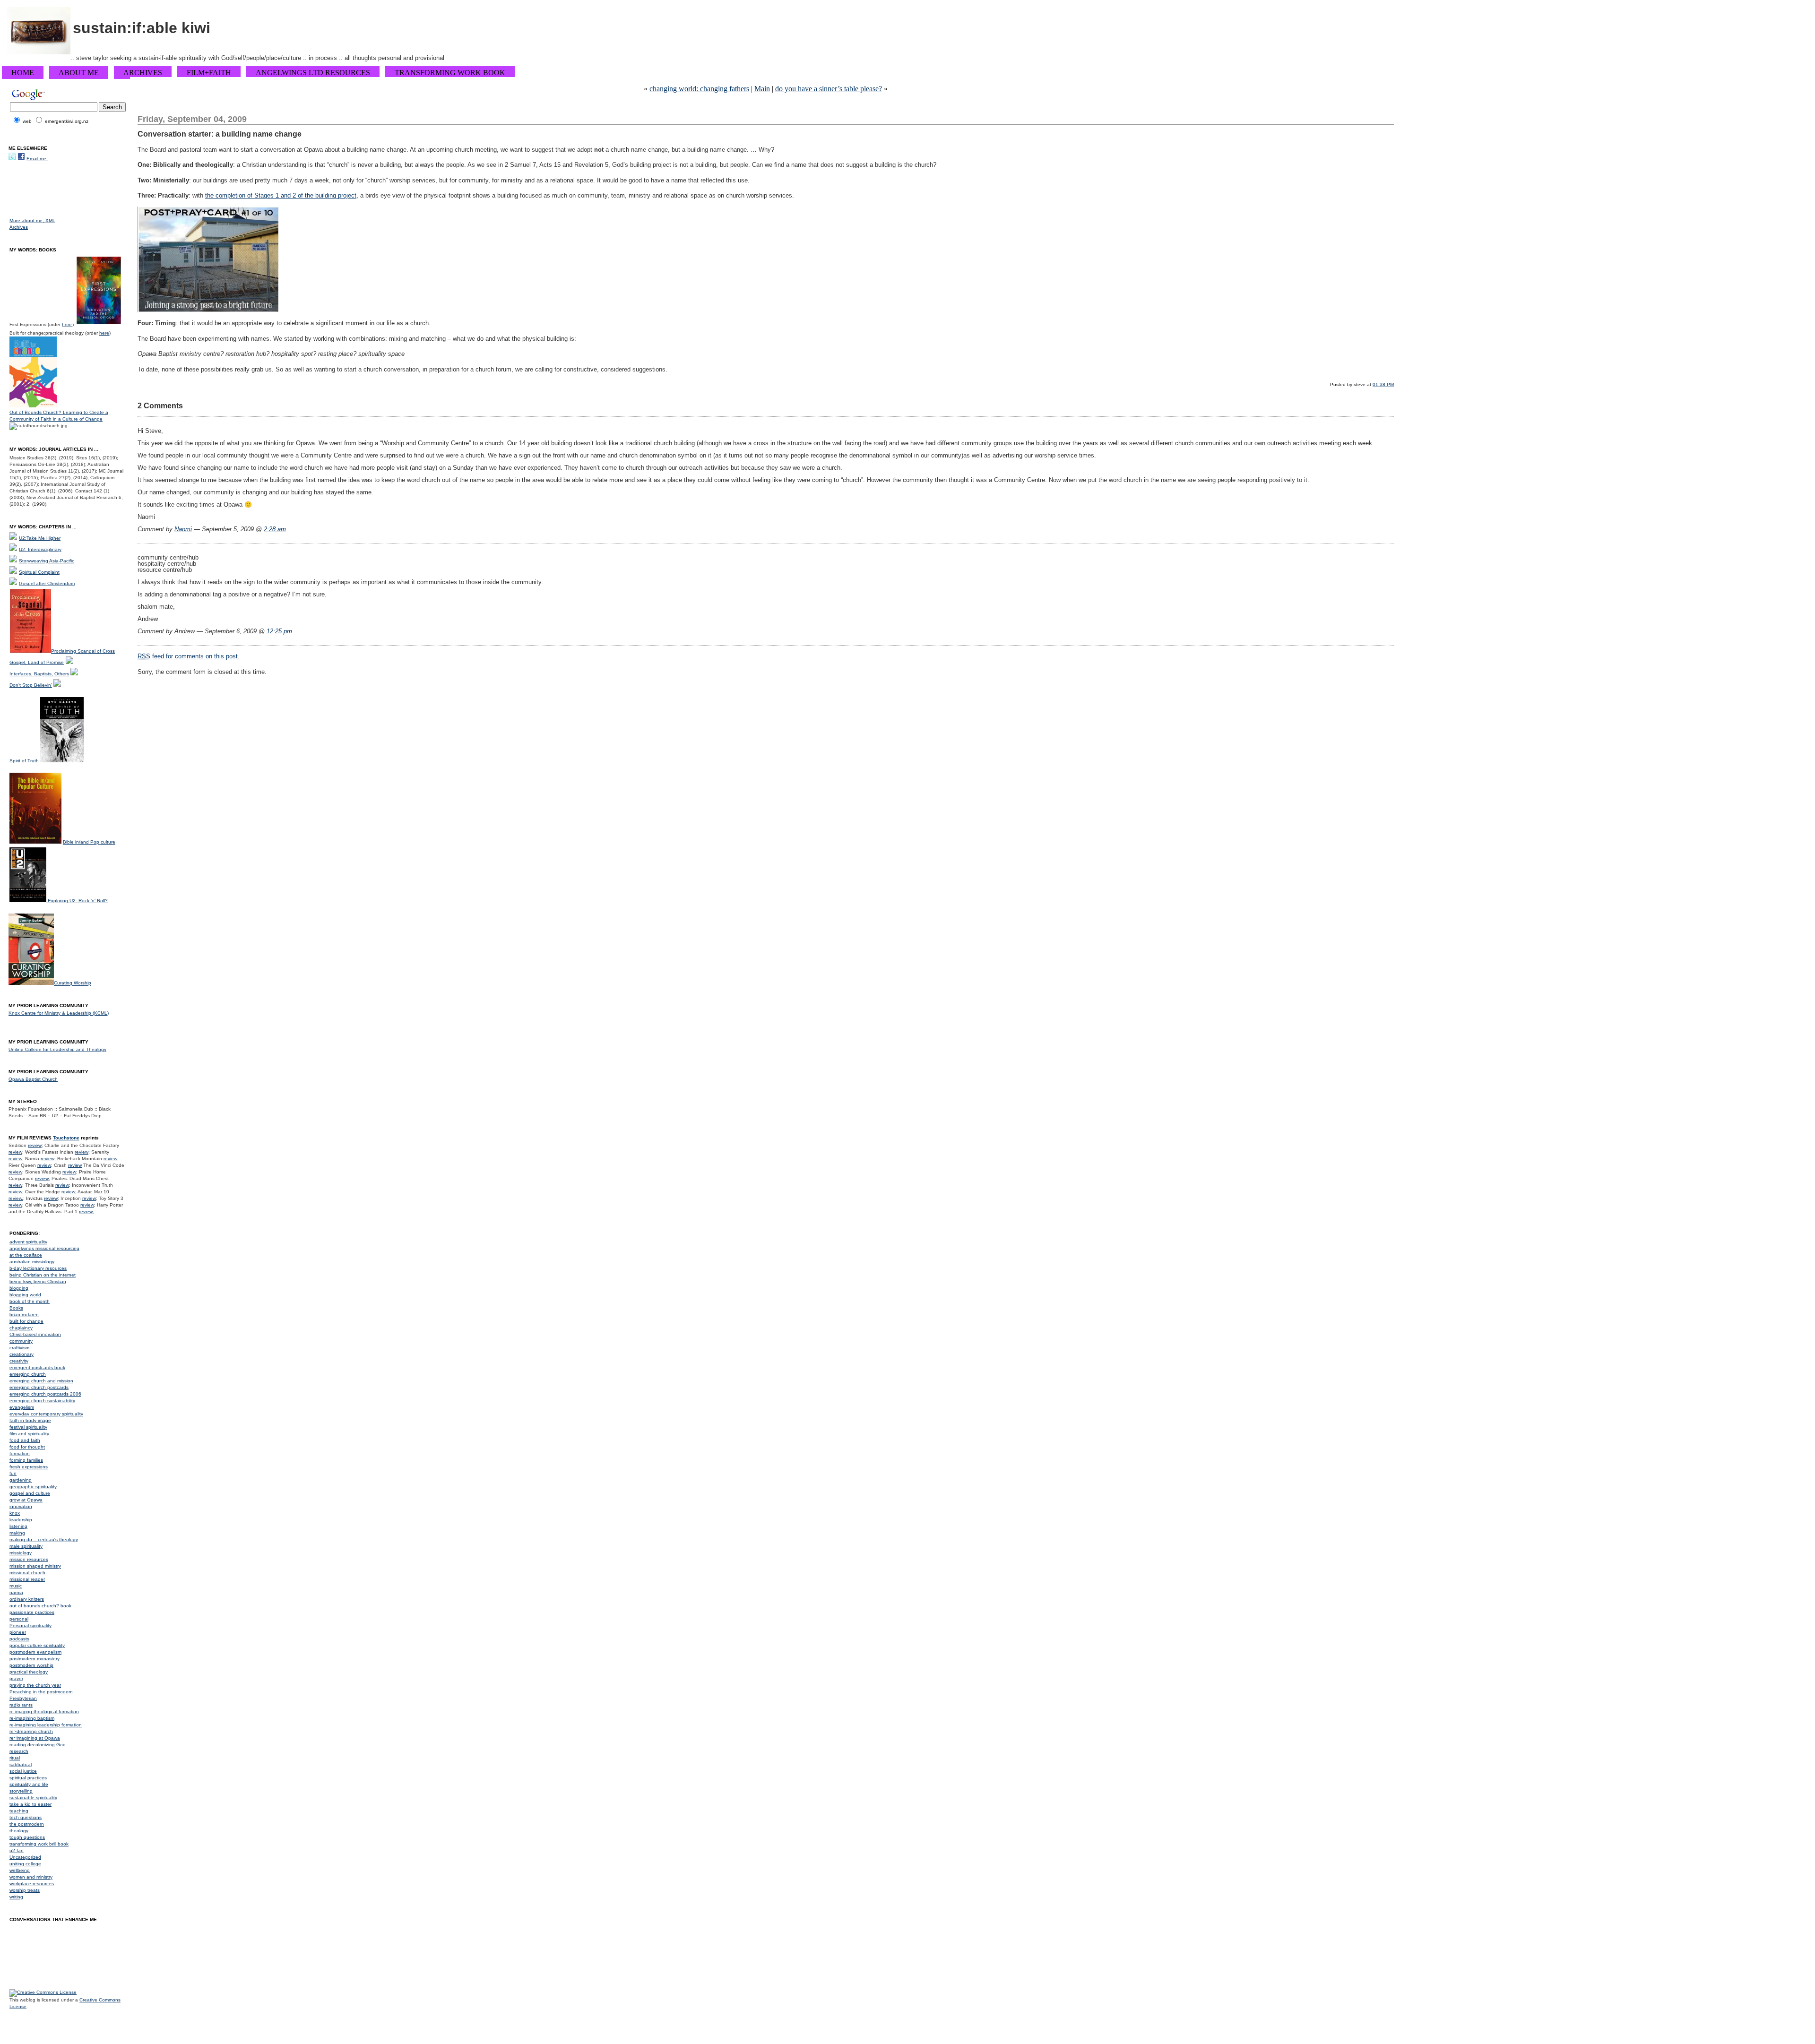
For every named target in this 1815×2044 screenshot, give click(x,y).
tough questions (27, 1837)
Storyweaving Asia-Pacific (47, 561)
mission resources (29, 1559)
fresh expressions (29, 1467)
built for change (26, 1321)
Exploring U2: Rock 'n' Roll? (78, 901)
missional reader (27, 1579)
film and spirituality (29, 1434)
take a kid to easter (30, 1804)
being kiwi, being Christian (38, 1281)
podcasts (19, 1639)
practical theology (29, 1672)
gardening (21, 1480)
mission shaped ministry (35, 1566)
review (35, 1145)
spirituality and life (29, 1784)
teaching (19, 1811)
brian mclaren (24, 1315)
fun (13, 1473)
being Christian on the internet (43, 1275)
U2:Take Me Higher (40, 538)
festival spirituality (28, 1427)
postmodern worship (31, 1665)
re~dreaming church (31, 1731)
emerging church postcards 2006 (45, 1394)
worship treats (25, 1890)
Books (16, 1308)
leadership (21, 1520)
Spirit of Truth (24, 761)
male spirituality (26, 1546)
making (17, 1533)
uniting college (25, 1864)
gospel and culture (30, 1493)
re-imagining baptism (32, 1718)
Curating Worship (73, 983)
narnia (16, 1592)
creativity (19, 1361)
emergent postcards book (37, 1367)
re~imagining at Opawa (35, 1738)
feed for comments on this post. (189, 656)
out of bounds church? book (40, 1606)
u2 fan (17, 1850)
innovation (21, 1506)
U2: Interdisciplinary (40, 549)
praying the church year (35, 1685)
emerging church (28, 1374)
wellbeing (20, 1870)
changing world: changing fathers (699, 89)
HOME (23, 73)
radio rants (21, 1705)
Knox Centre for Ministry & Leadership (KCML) (59, 1013)
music (16, 1586)
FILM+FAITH (209, 73)
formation (20, 1453)
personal (19, 1619)
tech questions (26, 1817)
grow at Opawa (26, 1500)
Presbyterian (23, 1698)
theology (19, 1831)
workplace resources (32, 1884)
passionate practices (32, 1612)
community (21, 1341)
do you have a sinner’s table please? (829, 89)
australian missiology (32, 1262)
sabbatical (21, 1764)
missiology (21, 1553)
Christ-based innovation (35, 1334)
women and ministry (31, 1877)
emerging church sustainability (42, 1401)
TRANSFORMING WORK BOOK (450, 73)
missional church (27, 1573)
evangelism (22, 1407)
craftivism (19, 1348)
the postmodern (27, 1824)
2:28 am (275, 529)
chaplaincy (21, 1328)
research (19, 1751)
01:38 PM (1383, 384)
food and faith (25, 1440)
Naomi (183, 529)
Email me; (37, 159)
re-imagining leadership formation (46, 1725)
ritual (15, 1758)
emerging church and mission (41, 1381)
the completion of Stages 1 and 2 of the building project (281, 195)
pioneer (18, 1632)
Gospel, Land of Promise (37, 662)
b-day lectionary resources (38, 1268)
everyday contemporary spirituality (46, 1414)
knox (15, 1513)
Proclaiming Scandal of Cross (83, 651)
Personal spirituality (30, 1626)
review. (16, 1198)
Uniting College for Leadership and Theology (57, 1049)
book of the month (30, 1301)
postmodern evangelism (35, 1652)
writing (16, 1897)
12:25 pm (279, 631)
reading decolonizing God (38, 1745)
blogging (19, 1288)
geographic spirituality (33, 1487)
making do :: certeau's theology (44, 1539)
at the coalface (26, 1255)
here (67, 324)
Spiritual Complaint (39, 572)
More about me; (27, 220)
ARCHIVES (143, 73)
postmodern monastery (35, 1659)
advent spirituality (28, 1242)
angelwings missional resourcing (44, 1248)
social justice (23, 1771)
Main (762, 89)
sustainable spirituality (33, 1798)
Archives (19, 227)
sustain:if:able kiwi (142, 28)
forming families (26, 1460)
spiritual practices (28, 1778)
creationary (22, 1354)
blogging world (25, 1295)
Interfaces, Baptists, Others (39, 674)
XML (50, 220)
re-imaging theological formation (44, 1712)
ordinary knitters (27, 1599)
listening (18, 1526)
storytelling (21, 1791)
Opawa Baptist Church (33, 1079)
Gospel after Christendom (47, 583)
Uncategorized (25, 1857)
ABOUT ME (79, 73)
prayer (16, 1678)
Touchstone (66, 1138)
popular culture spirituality (37, 1645)
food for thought (27, 1447)
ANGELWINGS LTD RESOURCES (313, 73)
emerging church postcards (39, 1387)
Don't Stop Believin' (31, 685)
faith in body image (30, 1420)
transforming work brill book (39, 1844)
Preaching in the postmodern (41, 1692)
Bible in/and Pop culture (89, 842)
